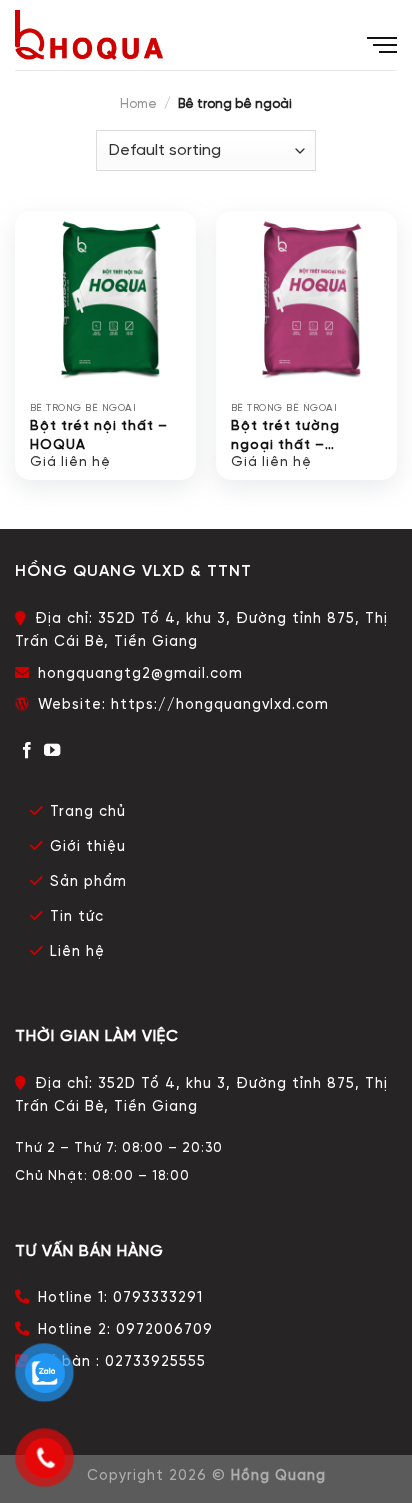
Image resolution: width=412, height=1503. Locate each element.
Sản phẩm (88, 882)
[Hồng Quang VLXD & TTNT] (89, 35)
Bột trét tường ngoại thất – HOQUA (285, 437)
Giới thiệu (88, 847)
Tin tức (77, 917)
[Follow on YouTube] (52, 751)
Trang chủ (88, 812)
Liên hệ (77, 952)
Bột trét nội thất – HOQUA (99, 435)
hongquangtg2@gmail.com (140, 674)
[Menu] (382, 38)
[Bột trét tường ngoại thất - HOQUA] (306, 301)
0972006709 (164, 1330)
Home (138, 104)
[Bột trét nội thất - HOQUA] (105, 301)
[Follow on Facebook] (27, 751)
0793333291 (158, 1298)
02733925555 (155, 1362)
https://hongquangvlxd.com (220, 705)
